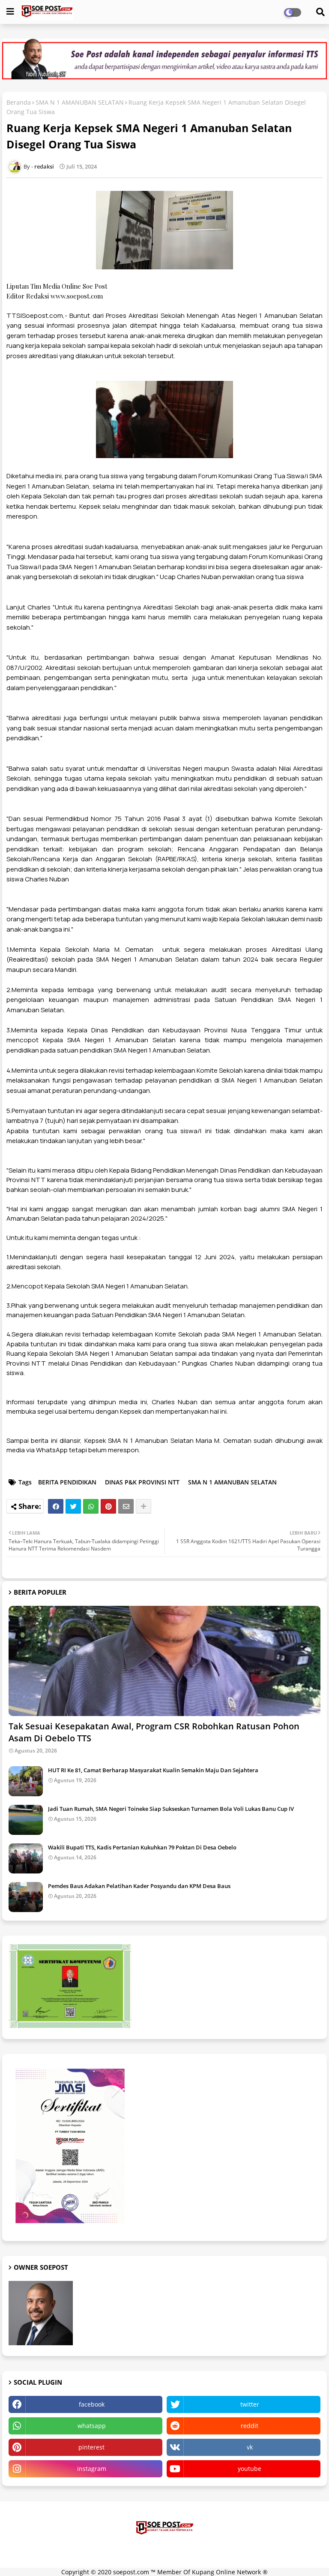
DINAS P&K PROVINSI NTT (142, 1482)
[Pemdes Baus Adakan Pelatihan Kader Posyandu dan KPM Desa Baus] (26, 1897)
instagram (92, 2469)
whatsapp (92, 2426)
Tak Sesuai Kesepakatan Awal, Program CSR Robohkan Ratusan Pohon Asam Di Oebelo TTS (154, 1732)
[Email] (126, 1506)
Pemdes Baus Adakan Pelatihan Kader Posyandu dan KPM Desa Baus (139, 1886)
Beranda (19, 102)
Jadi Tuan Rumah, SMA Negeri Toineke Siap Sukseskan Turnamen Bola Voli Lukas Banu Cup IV (171, 1809)
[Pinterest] (108, 1506)
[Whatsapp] (91, 1506)
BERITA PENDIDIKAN (67, 1482)
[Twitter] (73, 1506)
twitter (250, 2404)
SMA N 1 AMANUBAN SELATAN (80, 102)
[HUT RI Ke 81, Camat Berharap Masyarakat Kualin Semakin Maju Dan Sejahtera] (26, 1781)
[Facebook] (56, 1506)
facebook (92, 2404)
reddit (250, 2426)
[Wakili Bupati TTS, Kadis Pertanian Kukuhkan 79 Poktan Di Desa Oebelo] (26, 1858)
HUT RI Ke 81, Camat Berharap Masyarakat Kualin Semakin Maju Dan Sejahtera (153, 1770)
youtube (250, 2469)
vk (250, 2447)
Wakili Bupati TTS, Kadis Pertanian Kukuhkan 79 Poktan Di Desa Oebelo (142, 1847)
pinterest (91, 2447)
